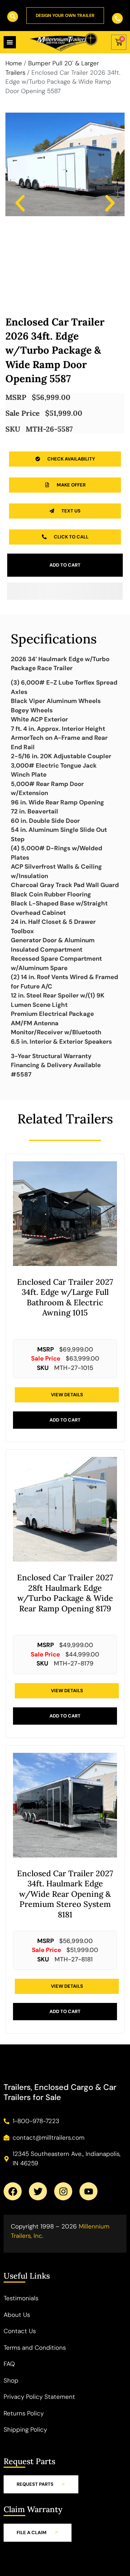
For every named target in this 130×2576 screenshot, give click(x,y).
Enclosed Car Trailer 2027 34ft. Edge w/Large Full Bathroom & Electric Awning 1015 (65, 1297)
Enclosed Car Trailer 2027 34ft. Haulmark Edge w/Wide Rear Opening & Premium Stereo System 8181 (65, 1894)
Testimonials (21, 2298)
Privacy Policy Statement (39, 2397)
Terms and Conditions (35, 2348)
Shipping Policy (25, 2429)
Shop (11, 2380)
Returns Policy (24, 2413)
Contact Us (20, 2331)
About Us (17, 2315)
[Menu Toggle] (10, 42)
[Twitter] (38, 2191)
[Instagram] (63, 2191)
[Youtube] (88, 2191)
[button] (20, 203)
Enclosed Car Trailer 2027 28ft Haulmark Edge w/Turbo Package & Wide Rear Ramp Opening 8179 (65, 1593)
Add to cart (65, 565)
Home (14, 63)
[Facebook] (13, 2191)
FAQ (9, 2364)
